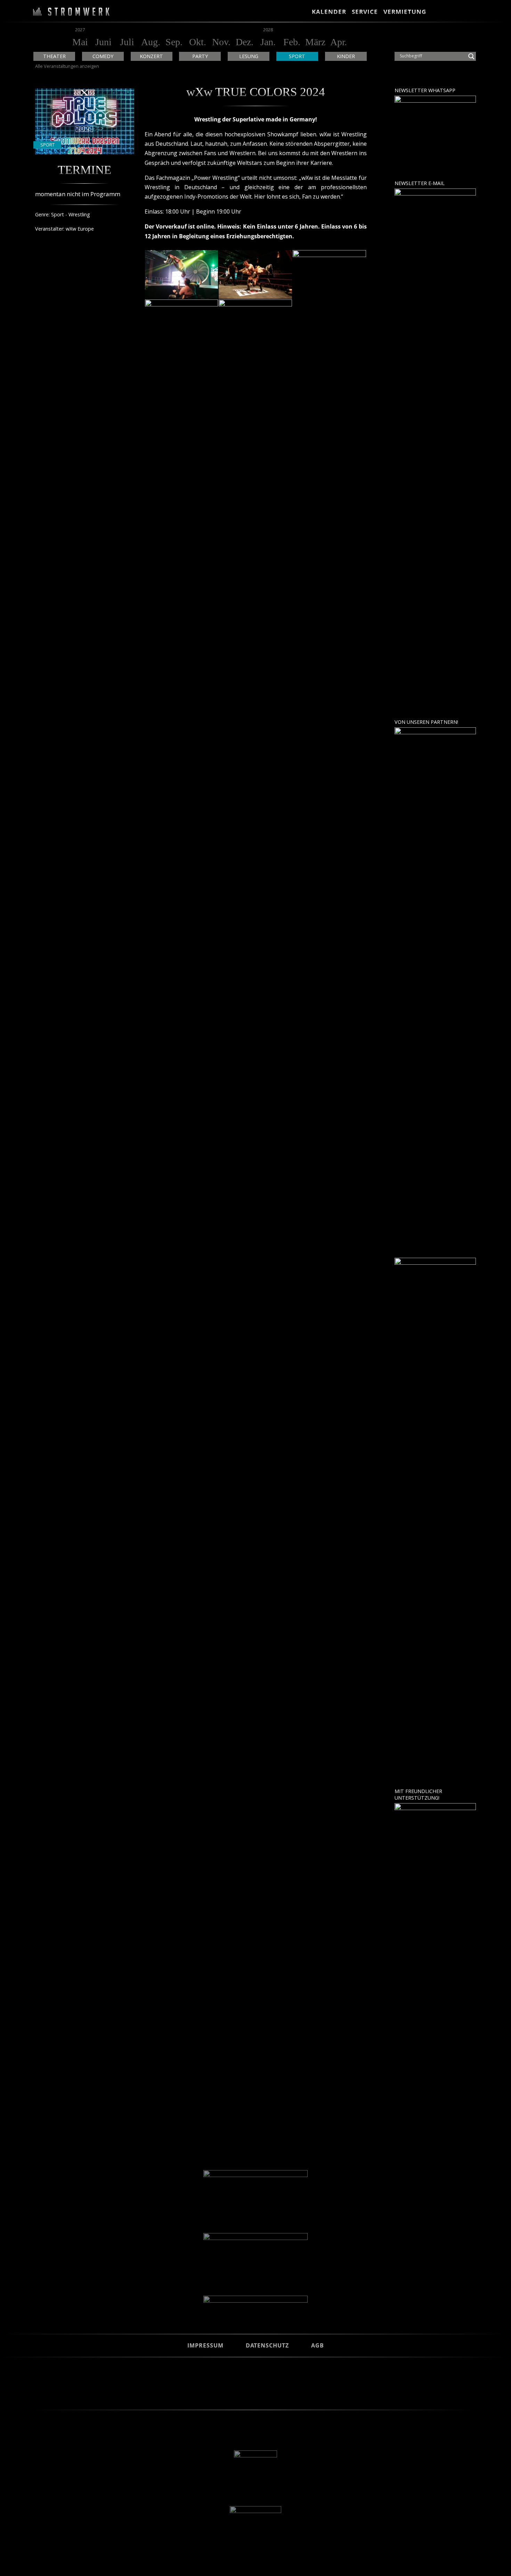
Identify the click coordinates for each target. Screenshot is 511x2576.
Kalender (329, 12)
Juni (103, 42)
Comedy (103, 56)
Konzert (151, 56)
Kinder (346, 56)
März (315, 42)
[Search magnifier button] (471, 56)
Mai (80, 42)
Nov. (221, 42)
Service (365, 12)
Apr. (339, 42)
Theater (54, 56)
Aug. (151, 42)
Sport (297, 56)
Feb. (292, 42)
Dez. (245, 42)
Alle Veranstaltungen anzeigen (67, 66)
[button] (437, 12)
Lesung (249, 56)
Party (200, 56)
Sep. (174, 42)
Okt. (198, 42)
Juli (127, 42)
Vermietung (405, 12)
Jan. (268, 42)
